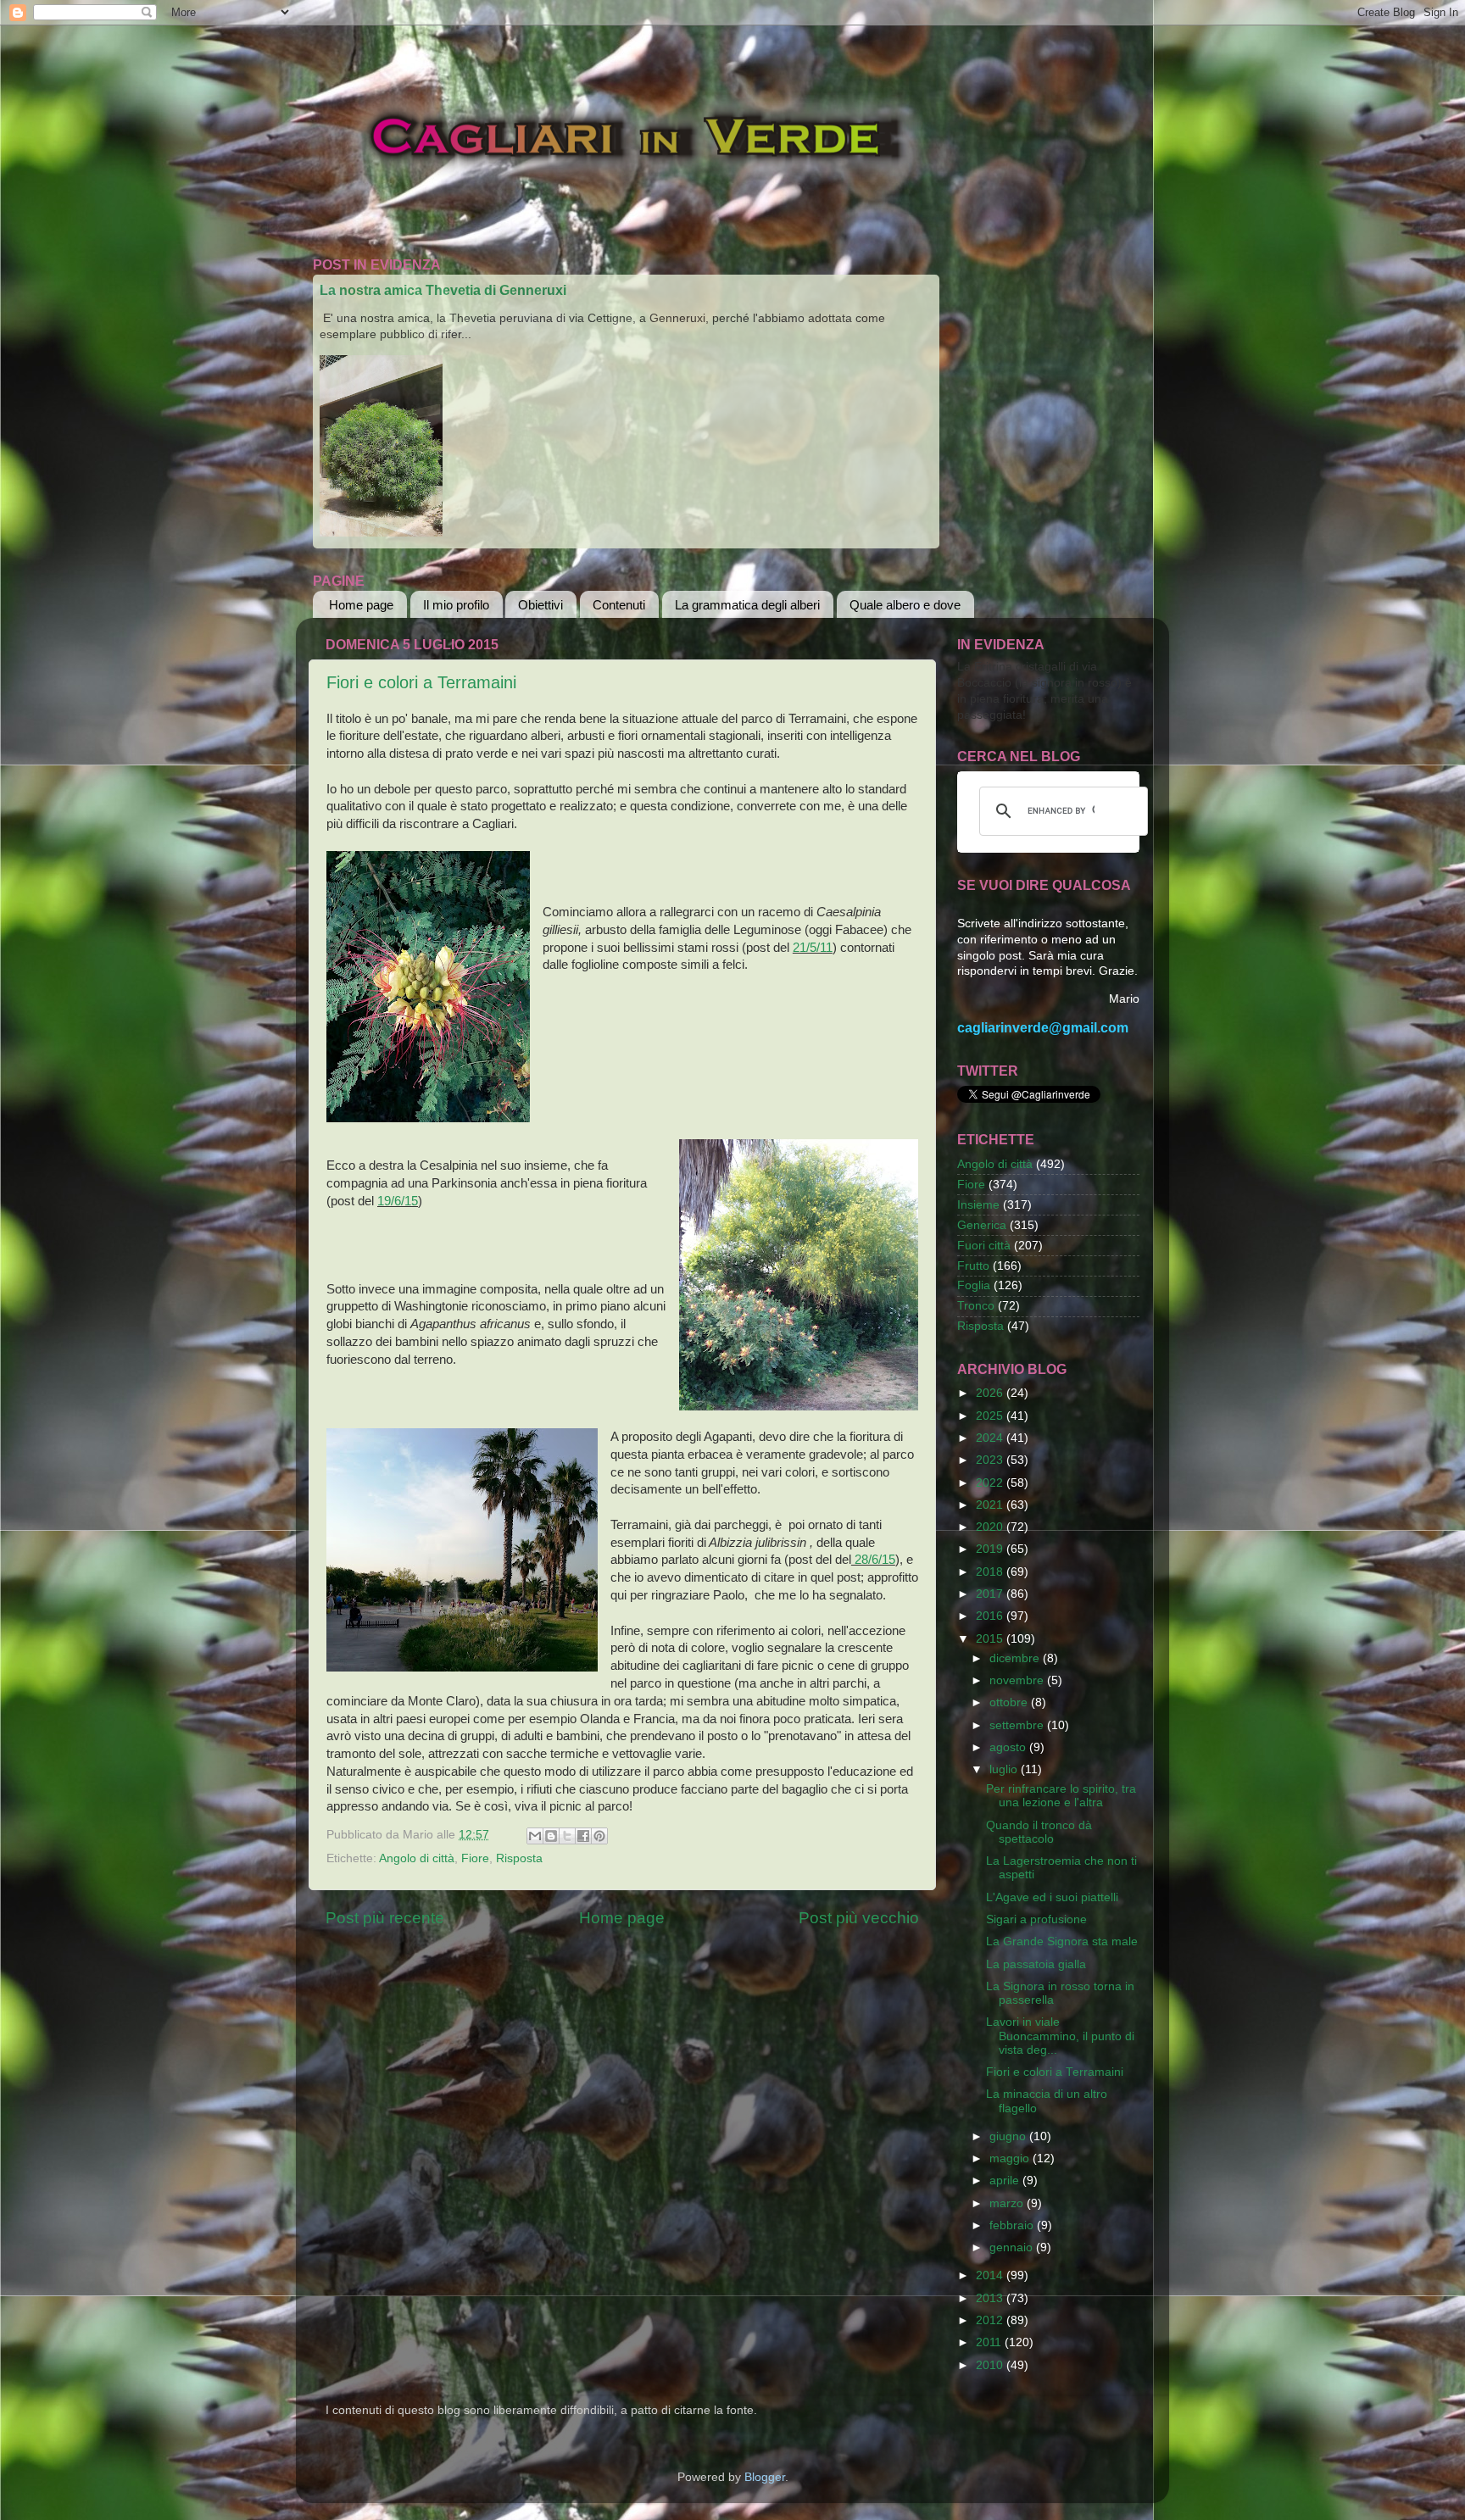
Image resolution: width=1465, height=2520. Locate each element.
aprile (1006, 2181)
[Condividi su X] (567, 1836)
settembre (1018, 1725)
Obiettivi (540, 605)
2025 (991, 1416)
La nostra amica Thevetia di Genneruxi (443, 290)
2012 (991, 2320)
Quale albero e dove (905, 605)
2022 (991, 1483)
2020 (991, 1527)
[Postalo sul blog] (551, 1836)
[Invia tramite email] (535, 1836)
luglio (1005, 1769)
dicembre (1016, 1658)
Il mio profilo (456, 605)
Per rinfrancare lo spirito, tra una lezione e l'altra (1061, 1796)
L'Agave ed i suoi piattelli (1052, 1897)
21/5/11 (813, 948)
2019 (991, 1549)
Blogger (765, 2477)
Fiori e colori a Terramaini (421, 682)
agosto (1009, 1747)
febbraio (1013, 2225)
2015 (991, 1639)
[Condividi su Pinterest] (599, 1836)
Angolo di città (417, 1858)
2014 (991, 2275)
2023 (991, 1460)
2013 (991, 2298)
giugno (1009, 2136)
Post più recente (385, 1918)
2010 (991, 2365)
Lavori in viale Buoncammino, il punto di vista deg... (1060, 2036)
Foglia (974, 1285)
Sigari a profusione (1036, 1919)
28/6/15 (873, 1560)
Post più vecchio (859, 1918)
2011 (990, 2342)
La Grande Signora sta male (1062, 1941)
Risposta (519, 1858)
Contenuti (619, 605)
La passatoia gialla (1036, 1964)
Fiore (475, 1858)
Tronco (976, 1306)
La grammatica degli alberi (747, 605)
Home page (361, 605)
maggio (1011, 2158)
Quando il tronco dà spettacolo (1039, 1832)
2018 (991, 1572)
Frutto (973, 1266)
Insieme (978, 1205)
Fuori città (984, 1246)
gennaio (1013, 2247)
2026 (991, 1393)
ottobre (1010, 1702)
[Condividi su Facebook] (583, 1836)
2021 (991, 1505)
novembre (1018, 1680)
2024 (991, 1438)
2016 (991, 1616)
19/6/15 (398, 1201)
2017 (991, 1594)
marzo (1008, 2203)
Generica (982, 1225)
